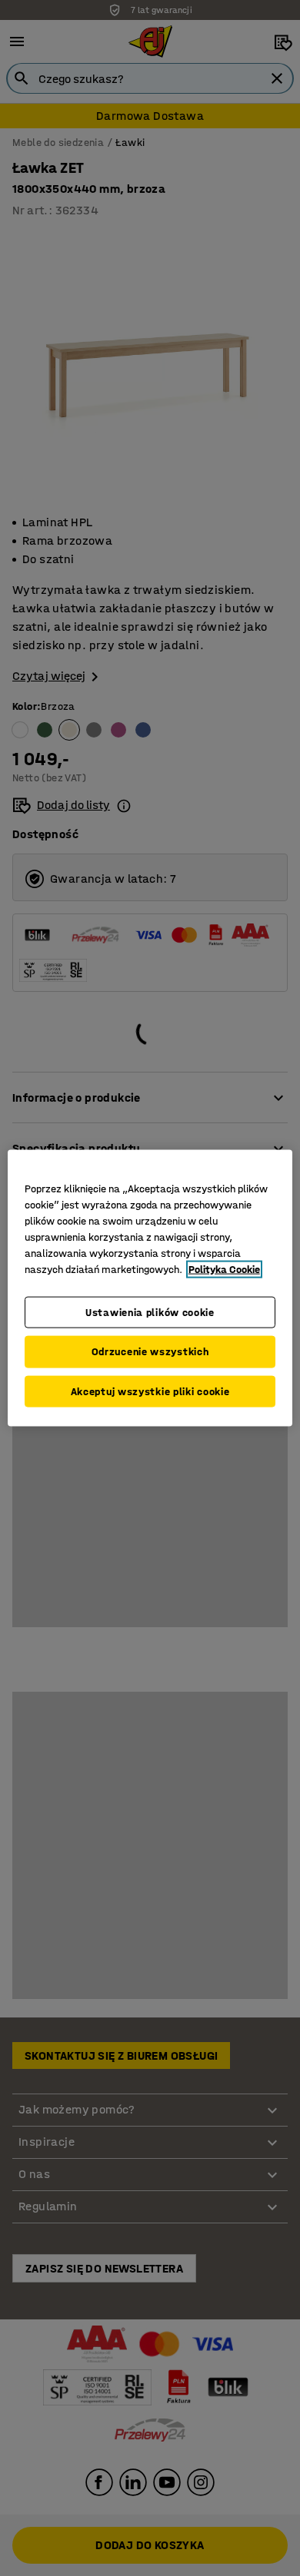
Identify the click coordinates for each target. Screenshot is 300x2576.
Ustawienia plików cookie (150, 1312)
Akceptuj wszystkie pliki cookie (150, 1391)
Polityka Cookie (224, 1269)
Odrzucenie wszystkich (150, 1352)
